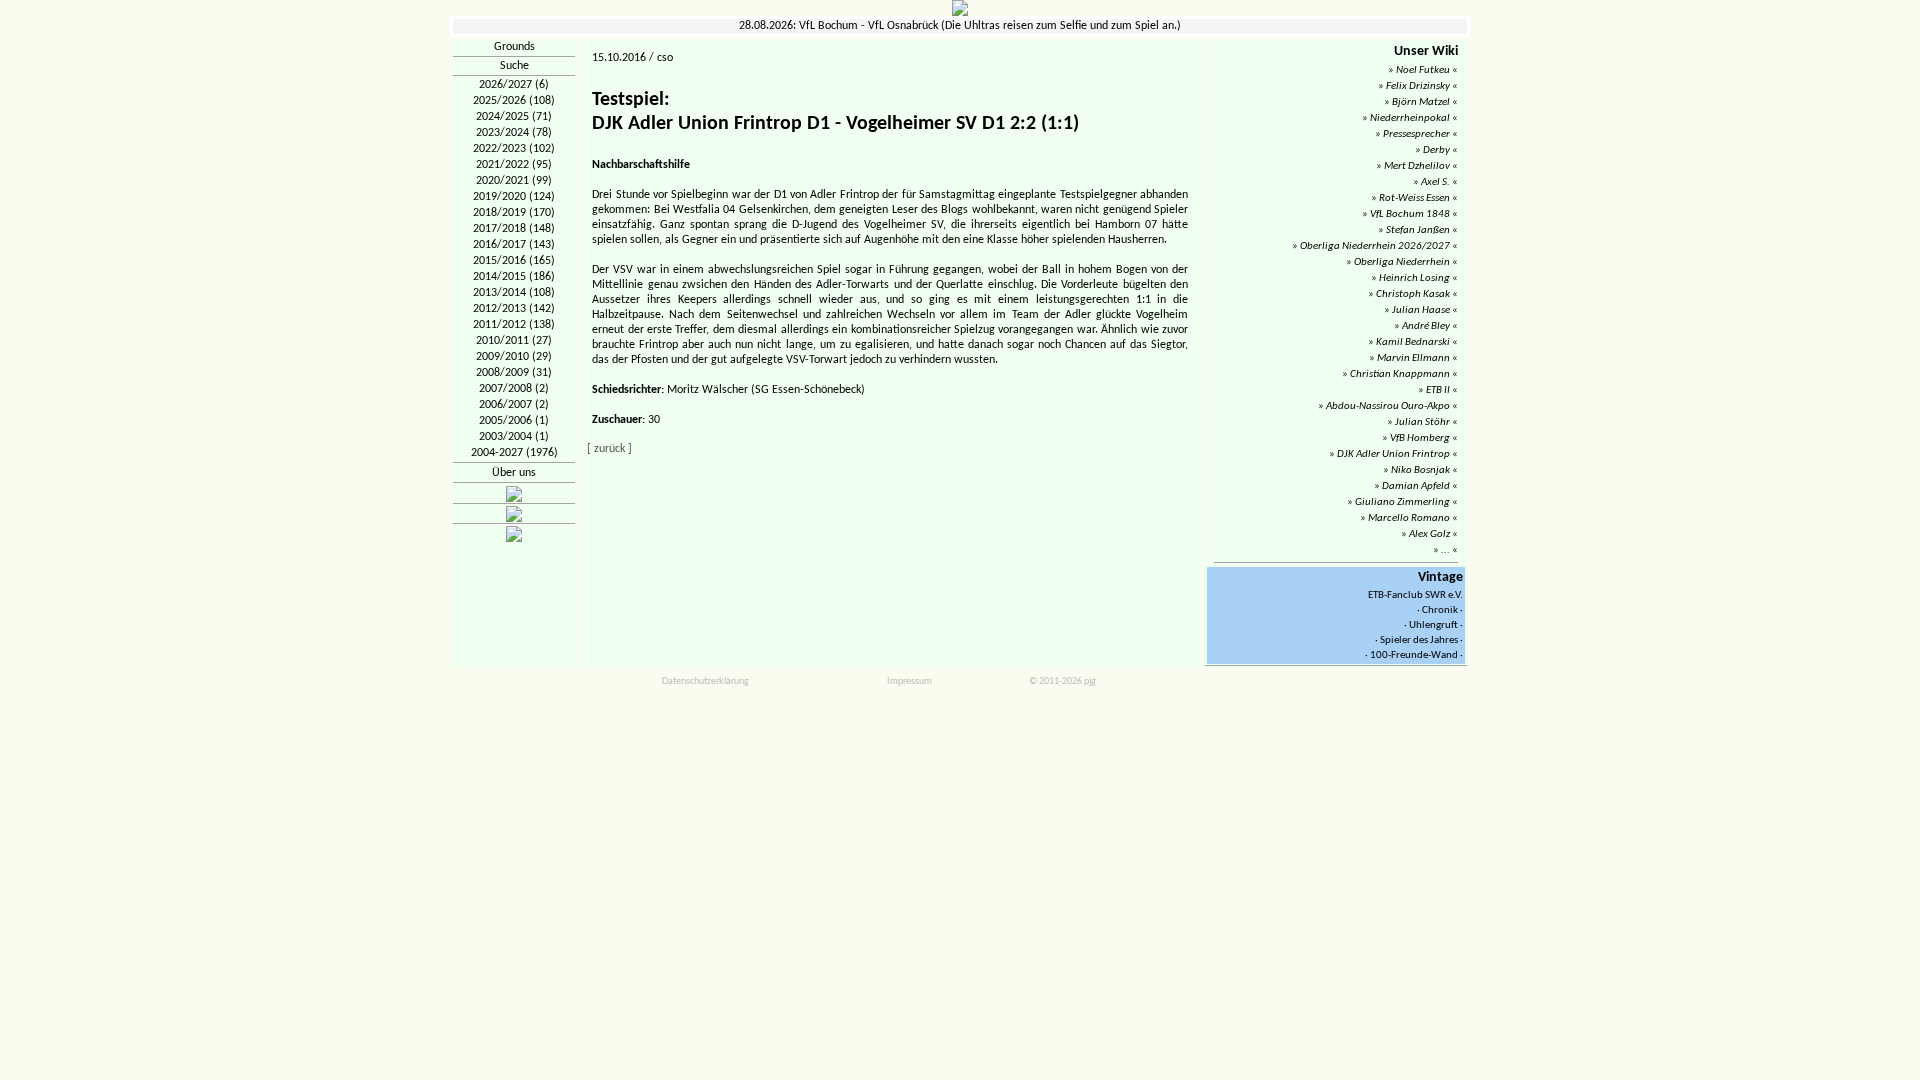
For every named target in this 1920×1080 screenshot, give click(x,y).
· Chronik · (1440, 610)
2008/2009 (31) (514, 373)
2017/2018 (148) (514, 229)
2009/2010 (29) (514, 357)
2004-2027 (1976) (514, 453)
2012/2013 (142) (514, 309)
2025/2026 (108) (514, 101)
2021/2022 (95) (514, 165)
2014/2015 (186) (514, 277)
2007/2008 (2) (514, 389)
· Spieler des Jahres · (1419, 640)
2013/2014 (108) (514, 293)
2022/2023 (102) (514, 149)
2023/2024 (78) (514, 133)
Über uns (514, 473)
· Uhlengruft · (1433, 625)
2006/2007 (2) (514, 405)
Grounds (514, 47)
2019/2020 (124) (514, 197)
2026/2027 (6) (514, 85)
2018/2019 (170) (514, 213)
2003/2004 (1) (514, 437)
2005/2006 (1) (514, 421)
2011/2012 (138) (514, 325)
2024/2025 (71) (514, 117)
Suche (514, 66)
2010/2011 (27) (514, 341)
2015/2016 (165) (514, 261)
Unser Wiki (1426, 51)
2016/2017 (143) (514, 245)
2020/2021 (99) (514, 181)
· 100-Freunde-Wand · (1414, 655)
